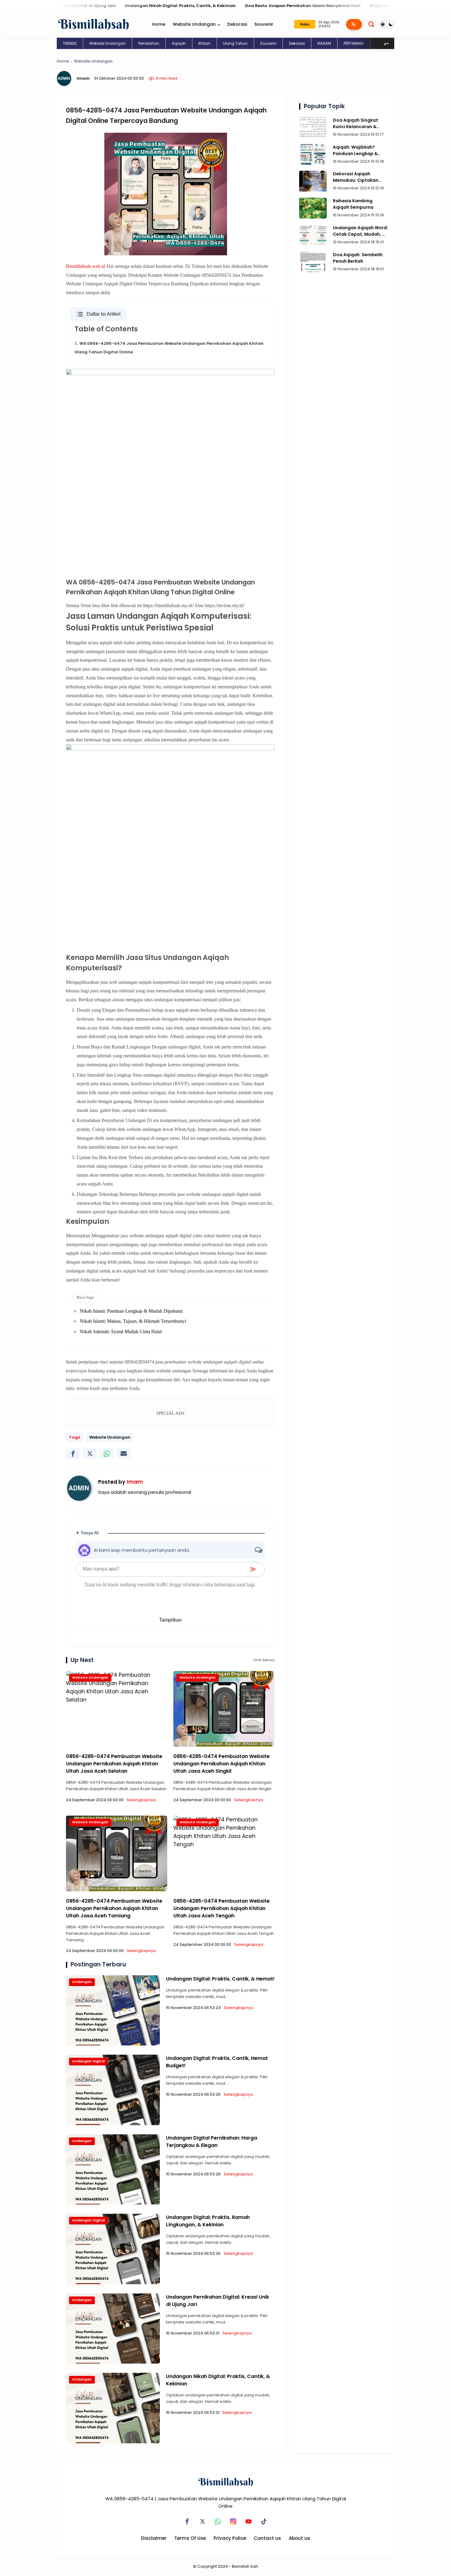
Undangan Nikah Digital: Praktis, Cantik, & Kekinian (119, 6)
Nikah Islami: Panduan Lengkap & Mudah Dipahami (131, 1311)
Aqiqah (179, 43)
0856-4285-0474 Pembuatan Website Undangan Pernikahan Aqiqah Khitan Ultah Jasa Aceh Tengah (222, 1908)
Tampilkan (170, 1620)
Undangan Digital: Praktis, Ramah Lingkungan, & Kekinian (208, 2221)
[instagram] (233, 2521)
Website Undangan (194, 24)
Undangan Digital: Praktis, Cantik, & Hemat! (220, 1979)
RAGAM (324, 43)
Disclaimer (154, 2538)
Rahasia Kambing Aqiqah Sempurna (353, 204)
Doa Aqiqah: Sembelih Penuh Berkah (358, 258)
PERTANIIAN (354, 43)
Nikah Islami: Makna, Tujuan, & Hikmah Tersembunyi (133, 1321)
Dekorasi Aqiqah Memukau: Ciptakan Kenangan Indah (356, 177)
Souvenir (264, 24)
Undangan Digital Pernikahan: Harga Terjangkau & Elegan (212, 2142)
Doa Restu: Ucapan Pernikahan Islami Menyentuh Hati (242, 6)
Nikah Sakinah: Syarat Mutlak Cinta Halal (121, 1332)
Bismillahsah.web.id (86, 266)
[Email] (123, 1454)
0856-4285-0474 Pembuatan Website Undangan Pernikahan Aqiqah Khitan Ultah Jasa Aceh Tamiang (114, 1908)
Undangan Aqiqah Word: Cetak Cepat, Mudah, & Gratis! (360, 231)
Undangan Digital (88, 2061)
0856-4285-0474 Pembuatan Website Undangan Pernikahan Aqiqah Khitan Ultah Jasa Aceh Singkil (222, 1764)
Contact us (267, 2538)
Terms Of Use (190, 2538)
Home (159, 24)
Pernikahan (149, 43)
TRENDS (70, 43)
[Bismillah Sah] (93, 24)
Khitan (204, 43)
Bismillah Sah (245, 2566)
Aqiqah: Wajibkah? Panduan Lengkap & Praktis (355, 150)
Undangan (82, 1982)
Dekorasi (237, 24)
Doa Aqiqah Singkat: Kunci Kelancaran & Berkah (356, 124)
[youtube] (249, 2521)
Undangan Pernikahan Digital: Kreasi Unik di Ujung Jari (218, 2301)
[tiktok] (264, 2521)
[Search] (371, 24)
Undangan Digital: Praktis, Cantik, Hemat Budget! (217, 2062)
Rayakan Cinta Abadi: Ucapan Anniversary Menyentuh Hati (372, 6)
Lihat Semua (264, 1660)
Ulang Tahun (235, 43)
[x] (90, 1454)
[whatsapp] (107, 1454)
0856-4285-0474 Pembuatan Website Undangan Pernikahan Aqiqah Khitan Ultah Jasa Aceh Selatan (114, 1764)
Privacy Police (230, 2538)
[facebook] (73, 1454)
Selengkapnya (141, 1800)
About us (299, 2538)
